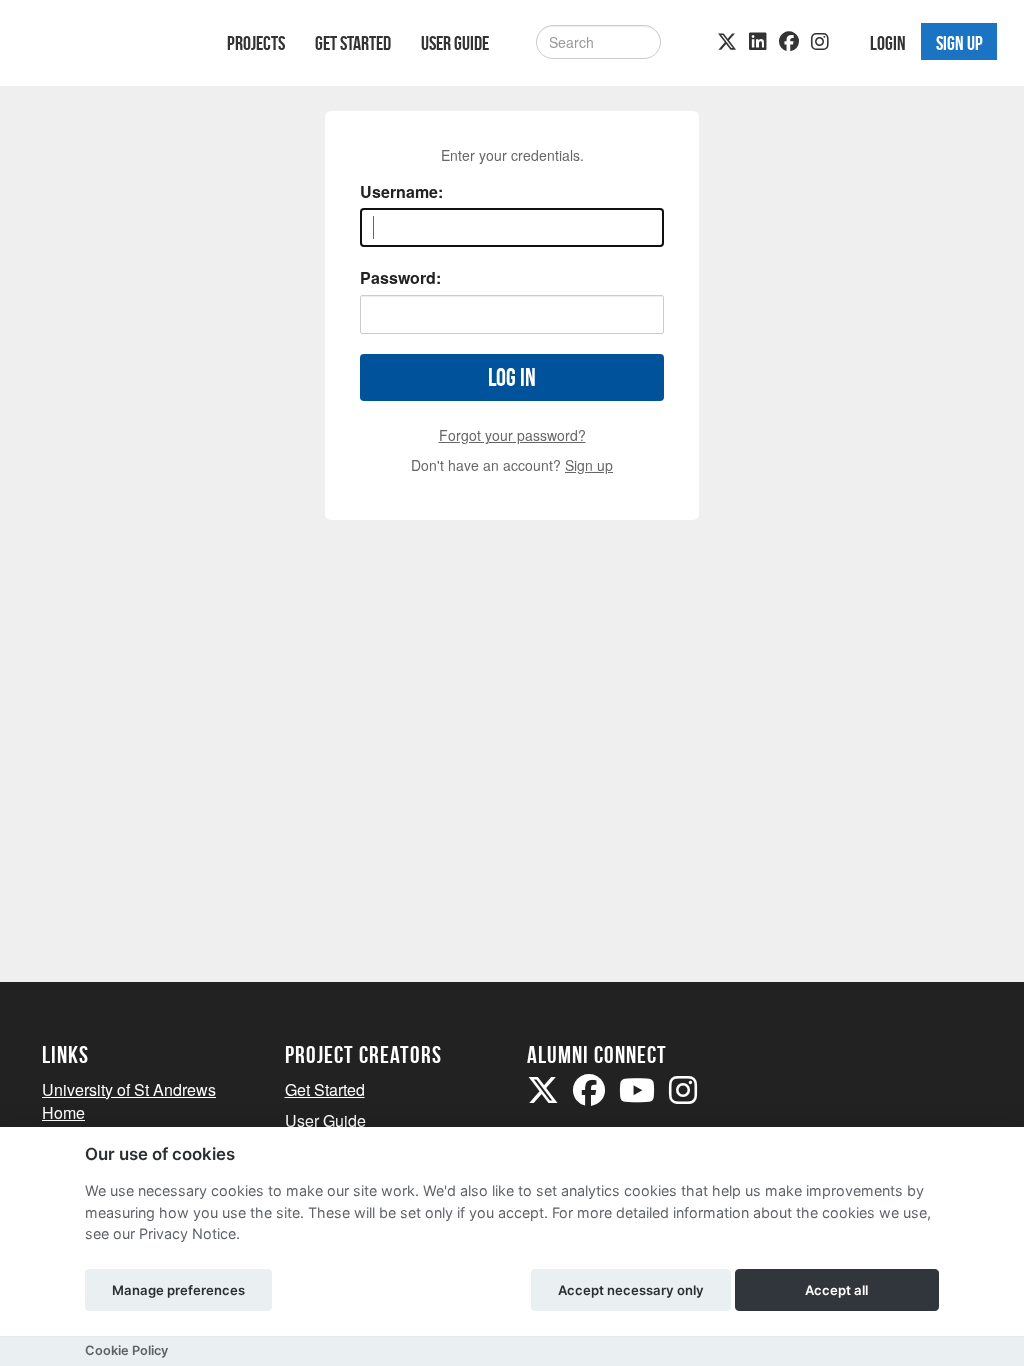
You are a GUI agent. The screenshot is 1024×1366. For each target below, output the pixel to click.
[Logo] (108, 46)
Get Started (353, 43)
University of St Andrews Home (129, 1101)
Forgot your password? (512, 435)
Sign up (589, 465)
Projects (256, 43)
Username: (401, 192)
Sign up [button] (959, 43)
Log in (512, 377)
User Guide (455, 43)
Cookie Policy (126, 1350)
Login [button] (888, 43)
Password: (400, 278)
